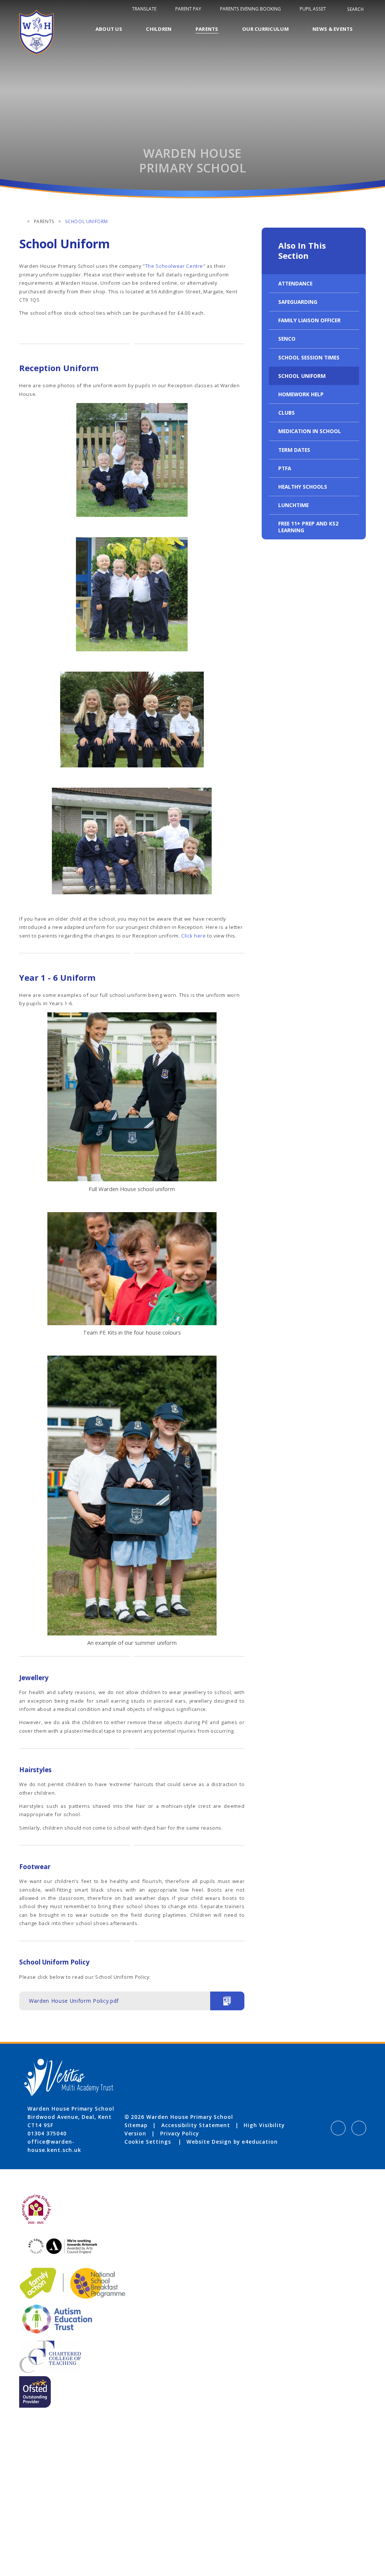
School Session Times (309, 357)
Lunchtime (293, 505)
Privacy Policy (180, 2133)
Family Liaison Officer (309, 320)
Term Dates (294, 450)
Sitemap (136, 2125)
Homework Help (301, 394)
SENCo (287, 339)
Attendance (295, 283)
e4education (260, 2142)
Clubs (286, 413)
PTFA (285, 468)
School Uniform (302, 376)
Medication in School (310, 431)
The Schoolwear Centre (174, 266)
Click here (193, 936)
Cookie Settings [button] (148, 2142)
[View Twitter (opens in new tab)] (359, 2128)
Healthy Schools (303, 487)
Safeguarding (298, 302)
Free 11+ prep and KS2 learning (308, 527)
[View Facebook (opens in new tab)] (338, 2128)
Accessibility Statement (196, 2125)
